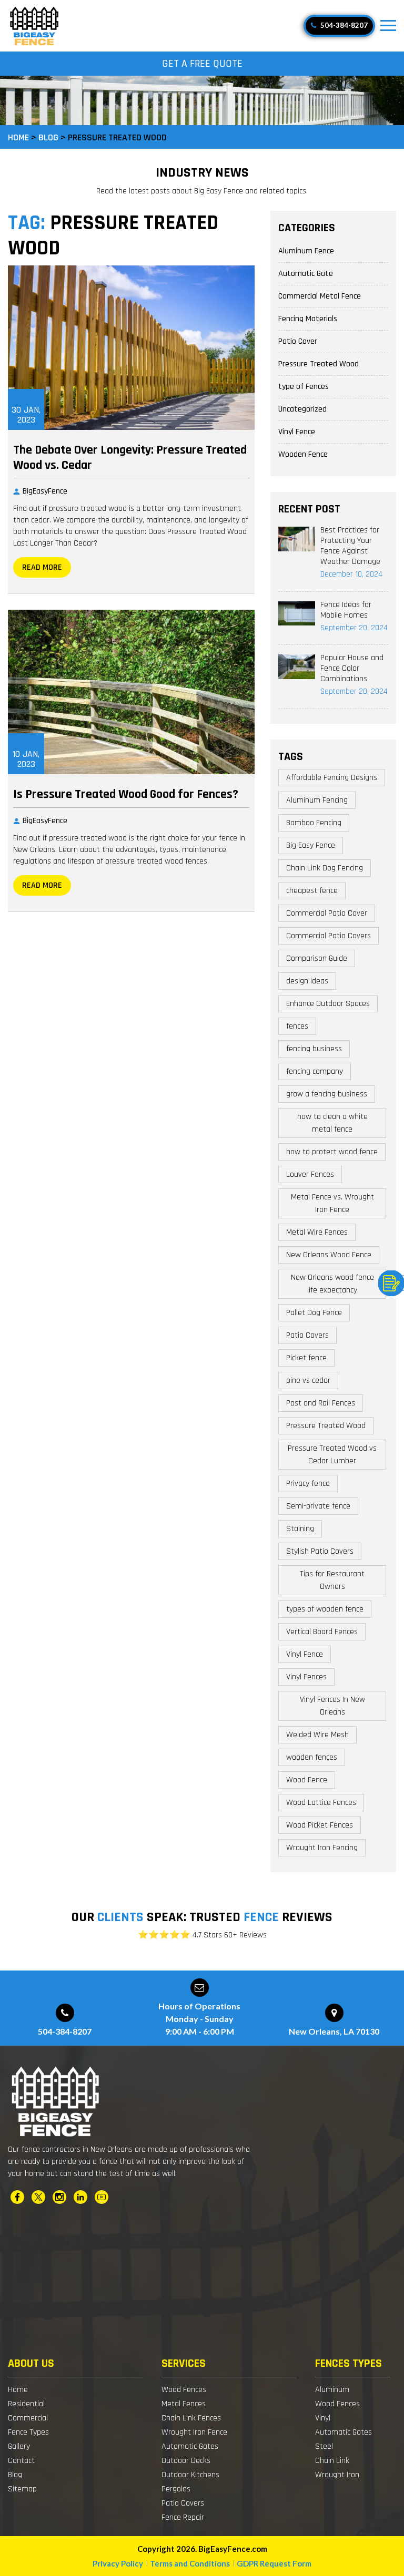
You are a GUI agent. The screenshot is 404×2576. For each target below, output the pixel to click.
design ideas (307, 981)
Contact (21, 2461)
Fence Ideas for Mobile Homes (346, 610)
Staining (300, 1529)
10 (26, 759)
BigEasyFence (45, 491)
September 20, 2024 (354, 628)
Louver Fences (310, 1174)
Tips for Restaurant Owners (332, 1580)
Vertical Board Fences (322, 1632)
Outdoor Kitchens (190, 2475)
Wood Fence (307, 1780)
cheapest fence (312, 891)
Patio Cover (298, 341)
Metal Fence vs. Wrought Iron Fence (332, 1203)
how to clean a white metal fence (332, 1123)
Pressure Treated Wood (319, 364)
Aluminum (332, 2390)
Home (18, 2390)
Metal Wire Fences (317, 1232)
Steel (324, 2446)
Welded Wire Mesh (317, 1735)
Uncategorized (302, 409)
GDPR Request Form (274, 2563)
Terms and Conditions (190, 2563)
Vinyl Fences (306, 1677)
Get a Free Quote (202, 64)
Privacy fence (308, 1484)
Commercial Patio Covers (329, 936)
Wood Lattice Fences (321, 1803)
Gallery (19, 2446)
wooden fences (312, 1757)
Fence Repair (183, 2517)
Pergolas (176, 2489)
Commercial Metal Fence (320, 296)
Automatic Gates (190, 2446)
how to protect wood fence (332, 1152)
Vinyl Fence (297, 432)
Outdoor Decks (186, 2461)
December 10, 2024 (351, 574)
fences (297, 1026)
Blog (15, 2475)
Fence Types (28, 2432)
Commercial (28, 2418)
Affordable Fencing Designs (332, 778)
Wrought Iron (337, 2475)
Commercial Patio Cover (327, 913)
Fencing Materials (308, 319)
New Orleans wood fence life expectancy (332, 1284)
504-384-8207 (343, 25)
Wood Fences (184, 2390)
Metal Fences (184, 2404)
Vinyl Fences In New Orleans (332, 1706)
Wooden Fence (303, 454)
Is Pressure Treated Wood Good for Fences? (126, 794)
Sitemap (22, 2489)
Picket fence (306, 1358)
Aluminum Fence (306, 251)
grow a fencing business (327, 1094)
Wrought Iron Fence (194, 2432)
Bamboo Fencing (314, 823)
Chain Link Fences (191, 2418)
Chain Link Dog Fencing (325, 868)
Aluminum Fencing (317, 800)
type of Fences (304, 387)
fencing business (314, 1049)
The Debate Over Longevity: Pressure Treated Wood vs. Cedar (130, 458)
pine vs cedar (308, 1381)
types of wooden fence (325, 1609)
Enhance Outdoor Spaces (328, 1004)
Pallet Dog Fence (314, 1313)
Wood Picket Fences (320, 1825)
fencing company (315, 1071)
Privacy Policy (118, 2563)
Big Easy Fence (311, 845)
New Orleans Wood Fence (329, 1255)
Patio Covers (307, 1335)
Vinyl (323, 2418)
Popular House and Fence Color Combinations (352, 668)
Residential (26, 2404)
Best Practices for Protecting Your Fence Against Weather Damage (350, 546)
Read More (42, 567)
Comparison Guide (317, 958)
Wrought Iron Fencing (322, 1848)
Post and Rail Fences (321, 1403)
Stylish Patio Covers (320, 1551)
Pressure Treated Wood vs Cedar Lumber (332, 1455)
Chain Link (332, 2461)
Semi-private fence (318, 1506)
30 (26, 415)
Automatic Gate (306, 274)
